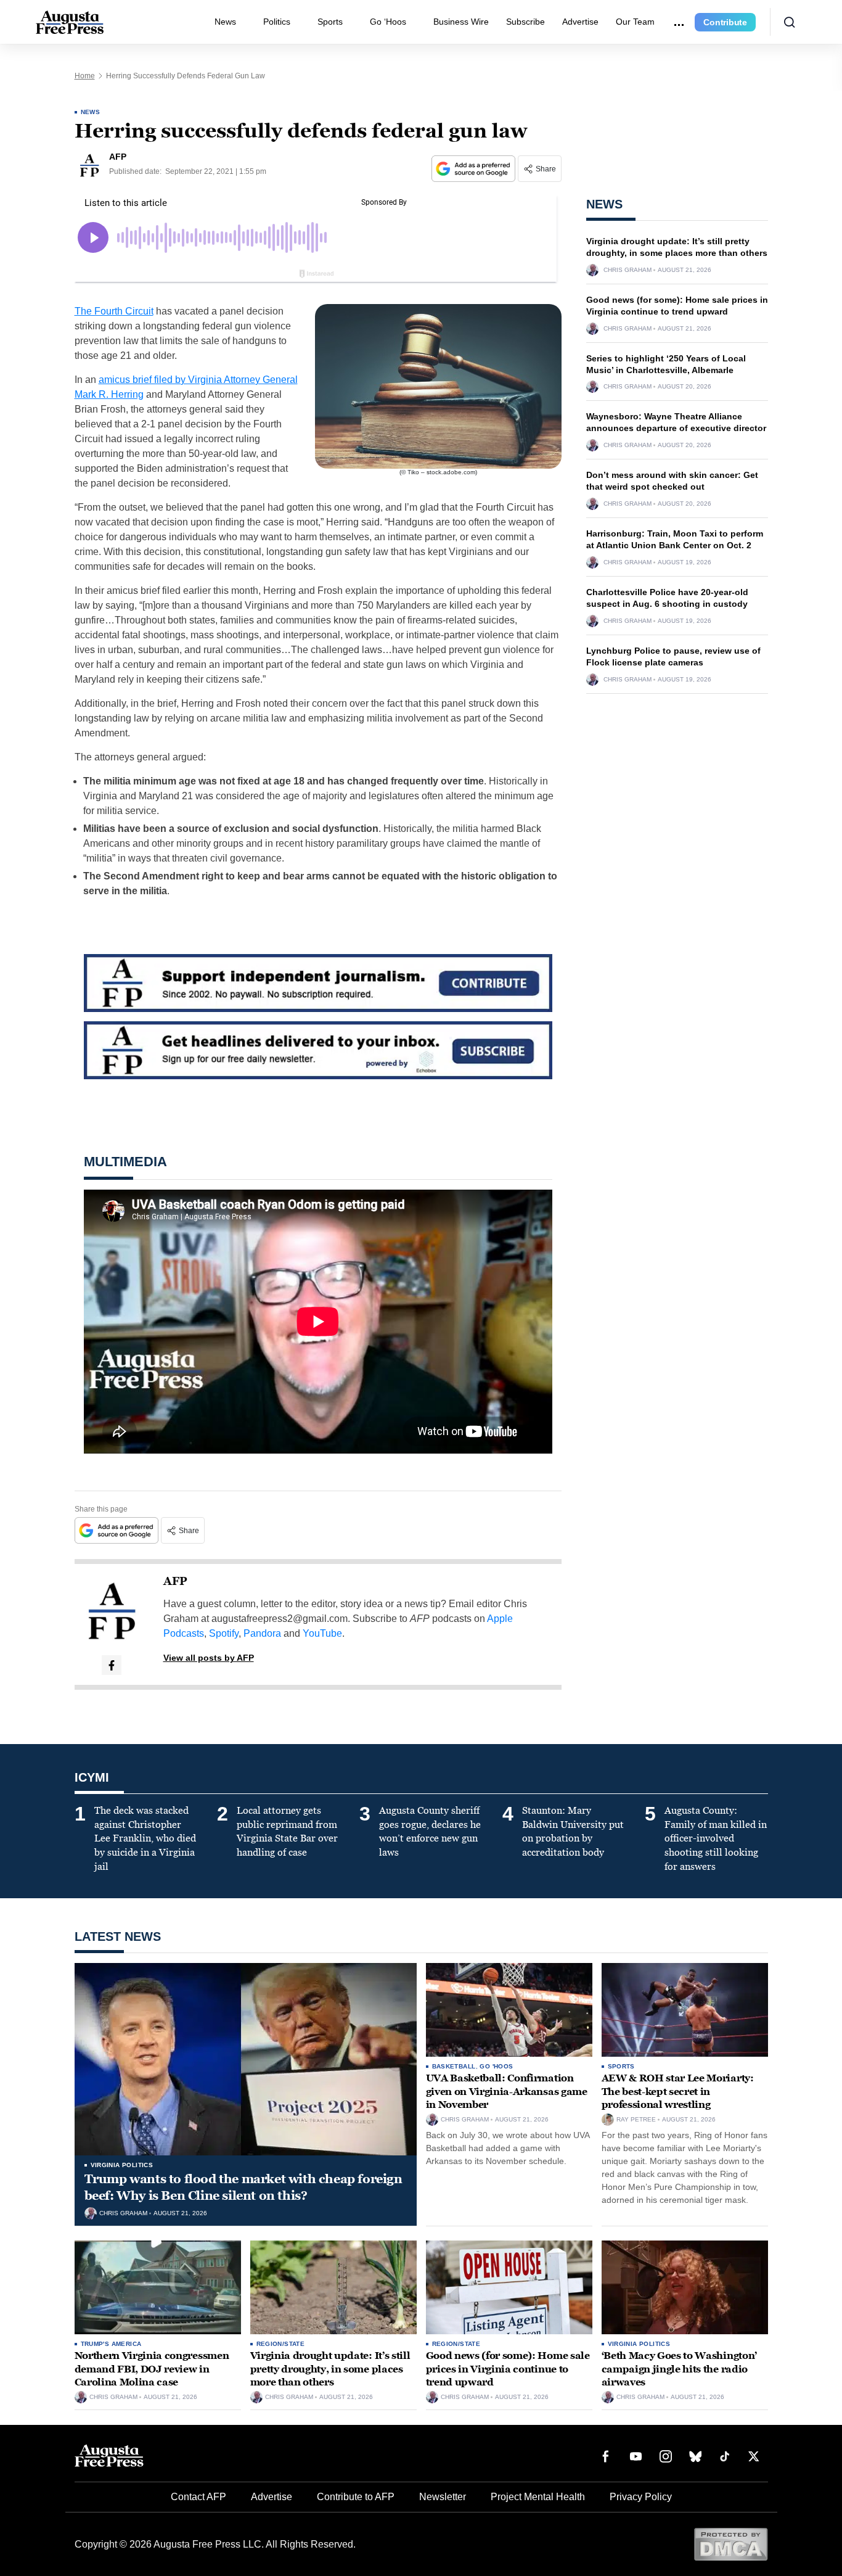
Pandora (262, 1633)
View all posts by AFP (209, 1658)
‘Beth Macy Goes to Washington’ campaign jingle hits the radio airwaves (679, 2369)
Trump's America (111, 2344)
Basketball (454, 2066)
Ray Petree (636, 2120)
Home (85, 76)
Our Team (635, 22)
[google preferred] (475, 169)
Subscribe (525, 22)
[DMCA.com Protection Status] (731, 2544)
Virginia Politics (122, 2165)
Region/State (281, 2344)
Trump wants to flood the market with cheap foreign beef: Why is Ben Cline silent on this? (243, 2187)
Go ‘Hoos (388, 22)
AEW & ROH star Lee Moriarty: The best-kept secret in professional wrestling (678, 2091)
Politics (277, 22)
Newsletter (443, 2497)
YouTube (322, 1633)
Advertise (580, 22)
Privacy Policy (641, 2497)
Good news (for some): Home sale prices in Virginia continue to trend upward (508, 2369)
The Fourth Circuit (114, 311)
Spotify (224, 1633)
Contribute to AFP (356, 2497)
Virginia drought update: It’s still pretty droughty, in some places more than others (330, 2369)
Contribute (725, 22)
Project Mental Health (538, 2497)
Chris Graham (627, 270)
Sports (330, 22)
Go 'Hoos (496, 2066)
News (225, 22)
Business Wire (461, 22)
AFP (175, 1581)
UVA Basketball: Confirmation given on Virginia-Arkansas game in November (507, 2091)
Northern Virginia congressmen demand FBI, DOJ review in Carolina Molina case (152, 2369)
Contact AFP (198, 2497)
